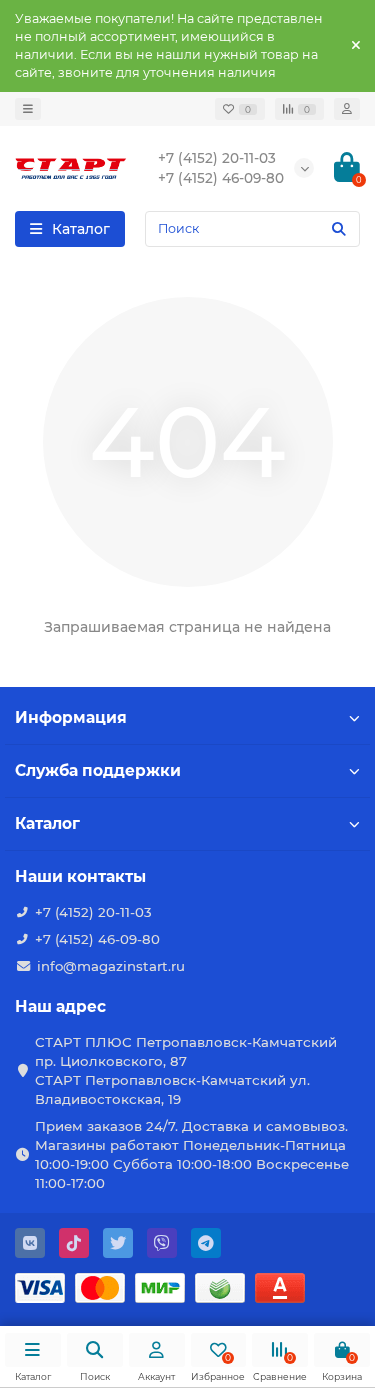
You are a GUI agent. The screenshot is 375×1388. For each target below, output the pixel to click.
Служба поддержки (98, 770)
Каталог (47, 823)
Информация (71, 717)
